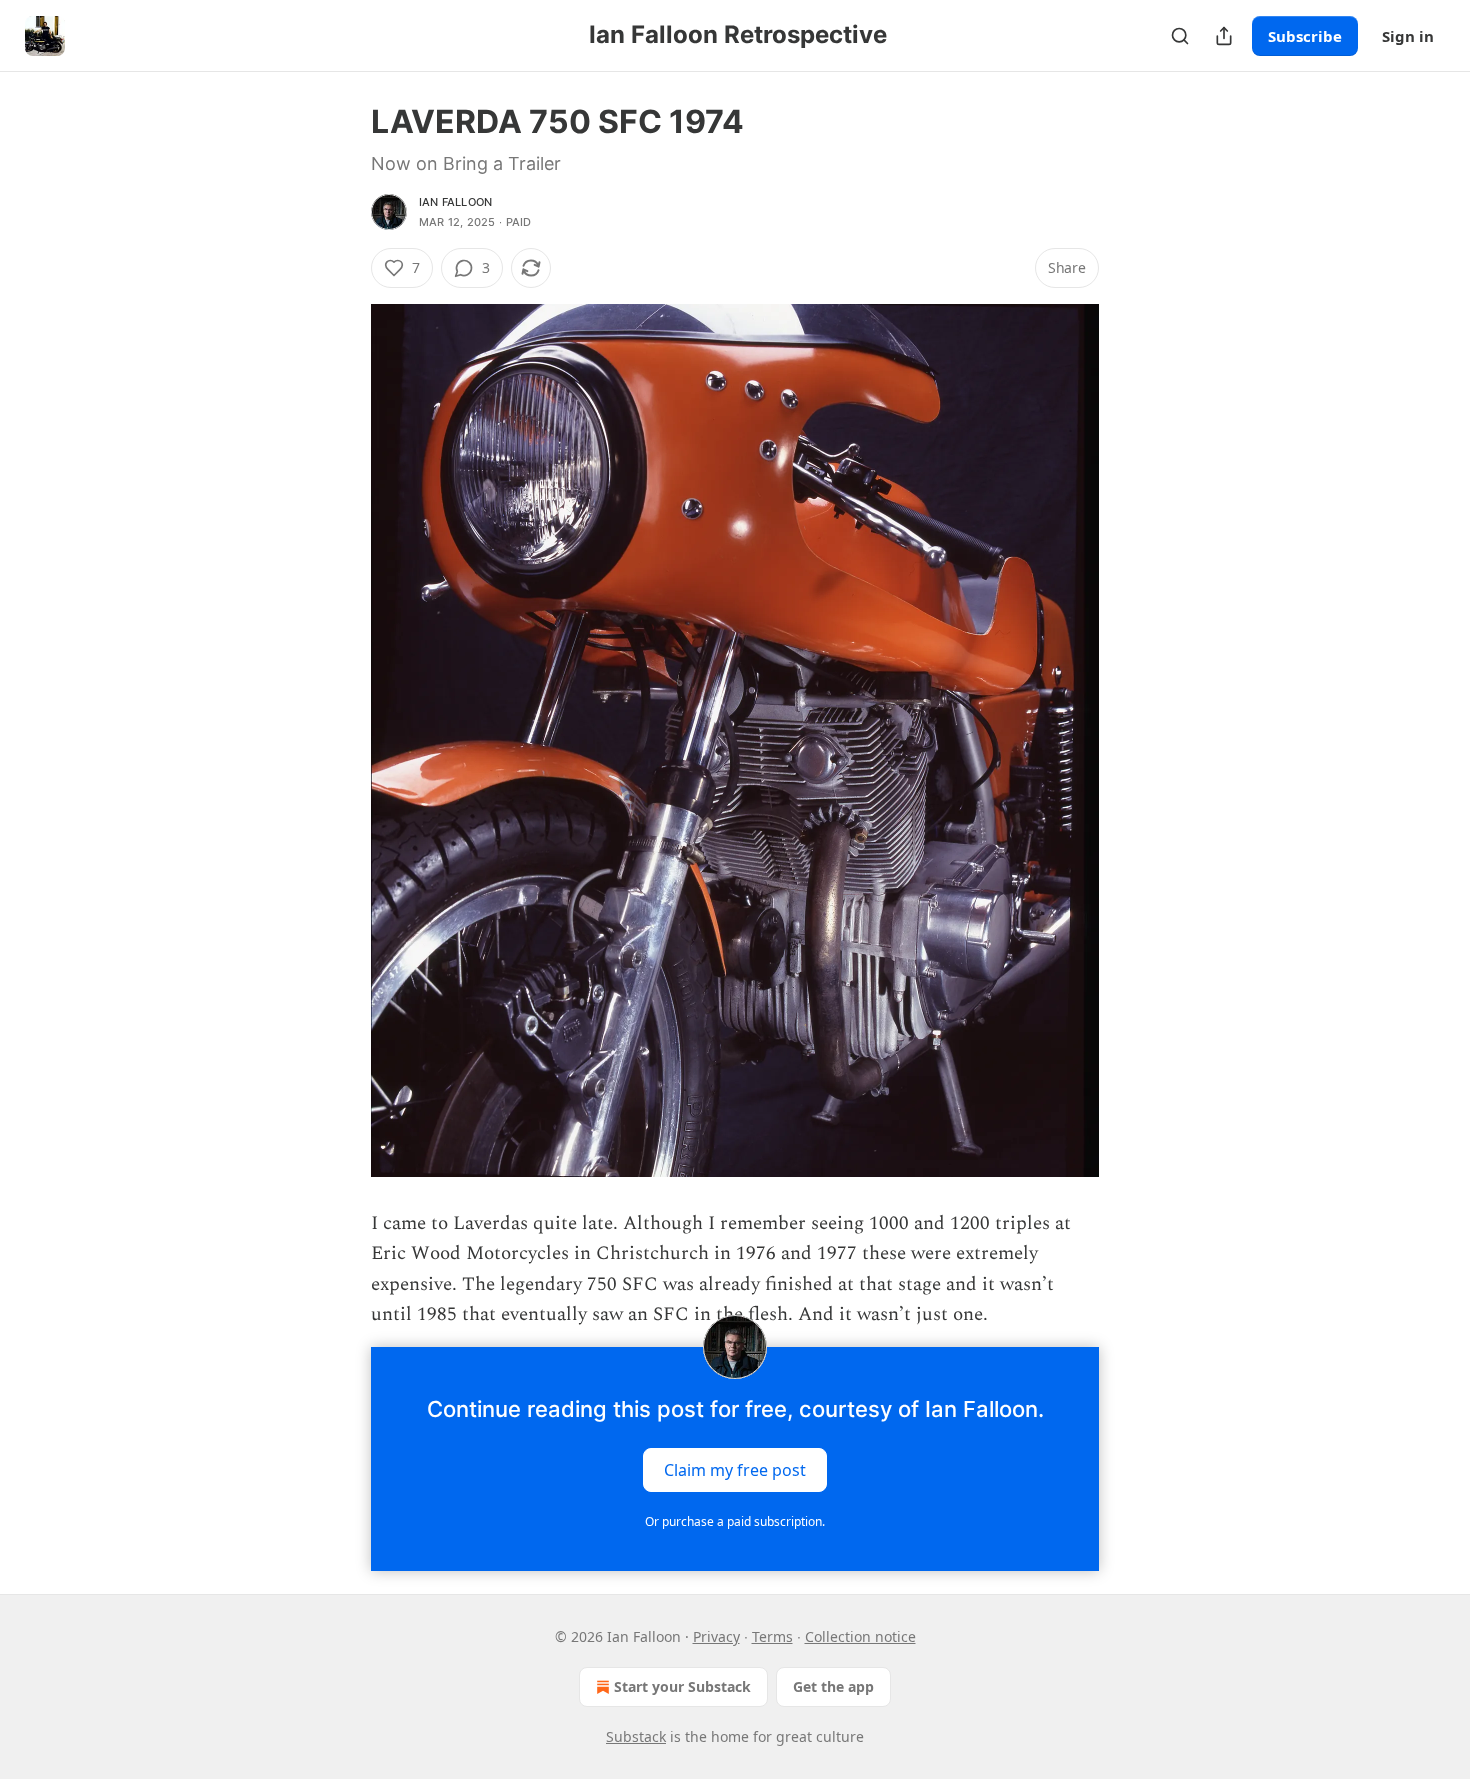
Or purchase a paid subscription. (735, 1521)
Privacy (716, 1636)
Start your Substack (682, 1686)
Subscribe (1305, 36)
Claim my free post (735, 1469)
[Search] (1180, 36)
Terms (772, 1636)
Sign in (1408, 36)
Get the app (833, 1686)
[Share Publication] (1224, 36)
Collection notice (860, 1636)
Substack (636, 1736)
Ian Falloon (455, 202)
